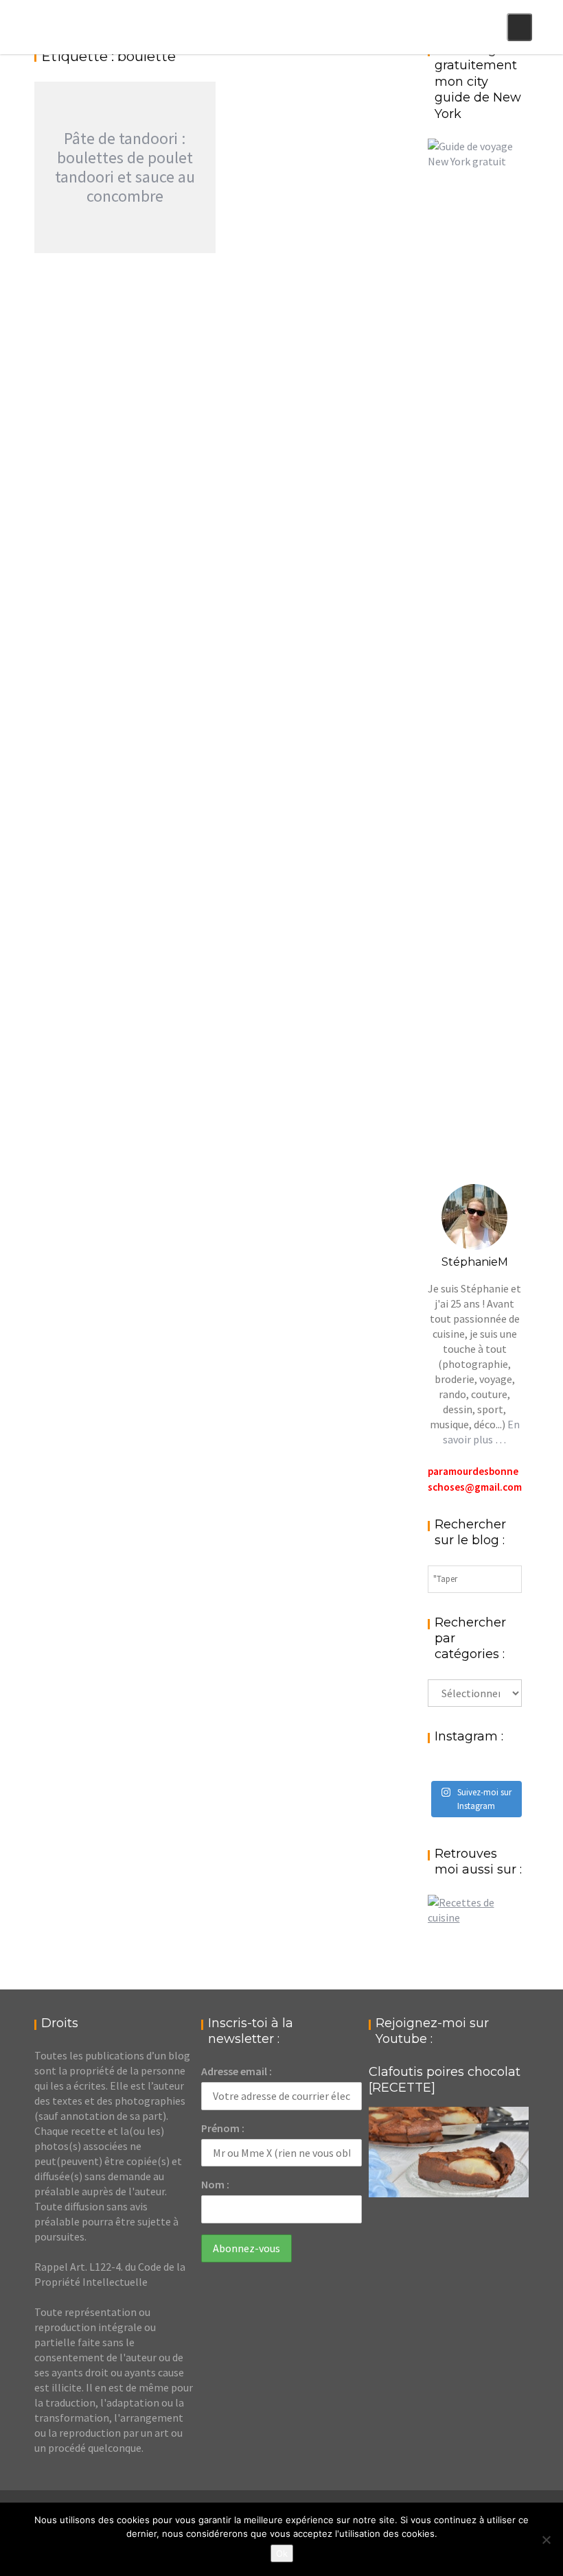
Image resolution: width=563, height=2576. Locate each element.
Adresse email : (237, 2071)
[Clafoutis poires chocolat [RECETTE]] (449, 2152)
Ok (282, 2553)
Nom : (215, 2184)
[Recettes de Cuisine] (475, 1917)
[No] (546, 2540)
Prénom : (223, 2128)
